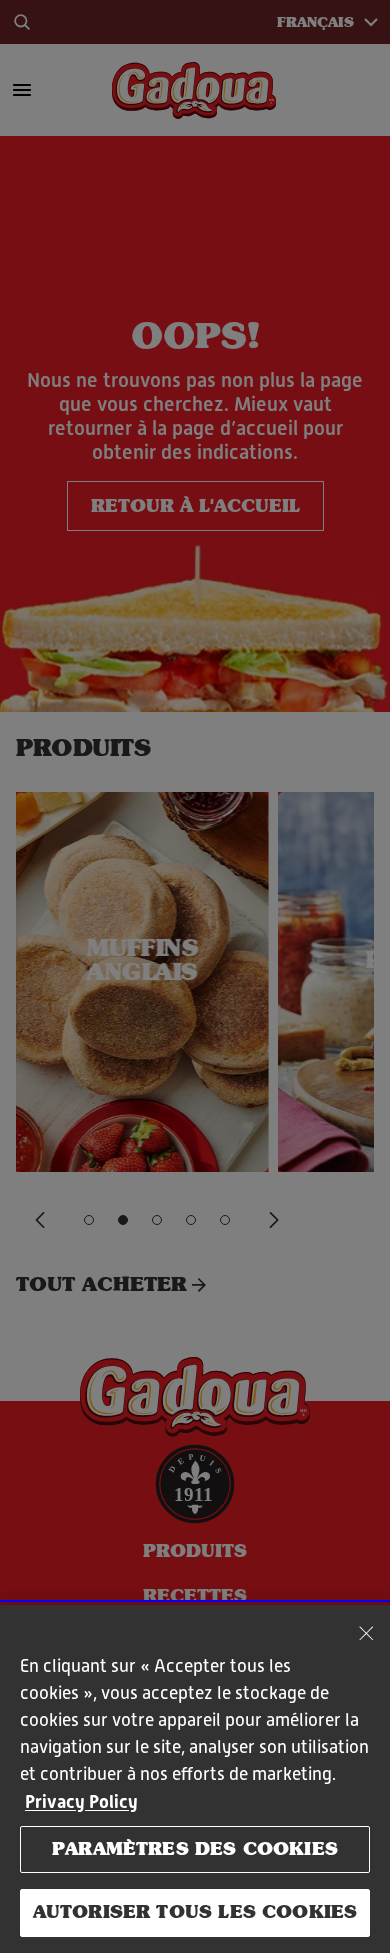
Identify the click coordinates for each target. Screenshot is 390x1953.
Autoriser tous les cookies (195, 1912)
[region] (195, 1779)
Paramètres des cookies (195, 1849)
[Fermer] (366, 1633)
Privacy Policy (81, 1801)
